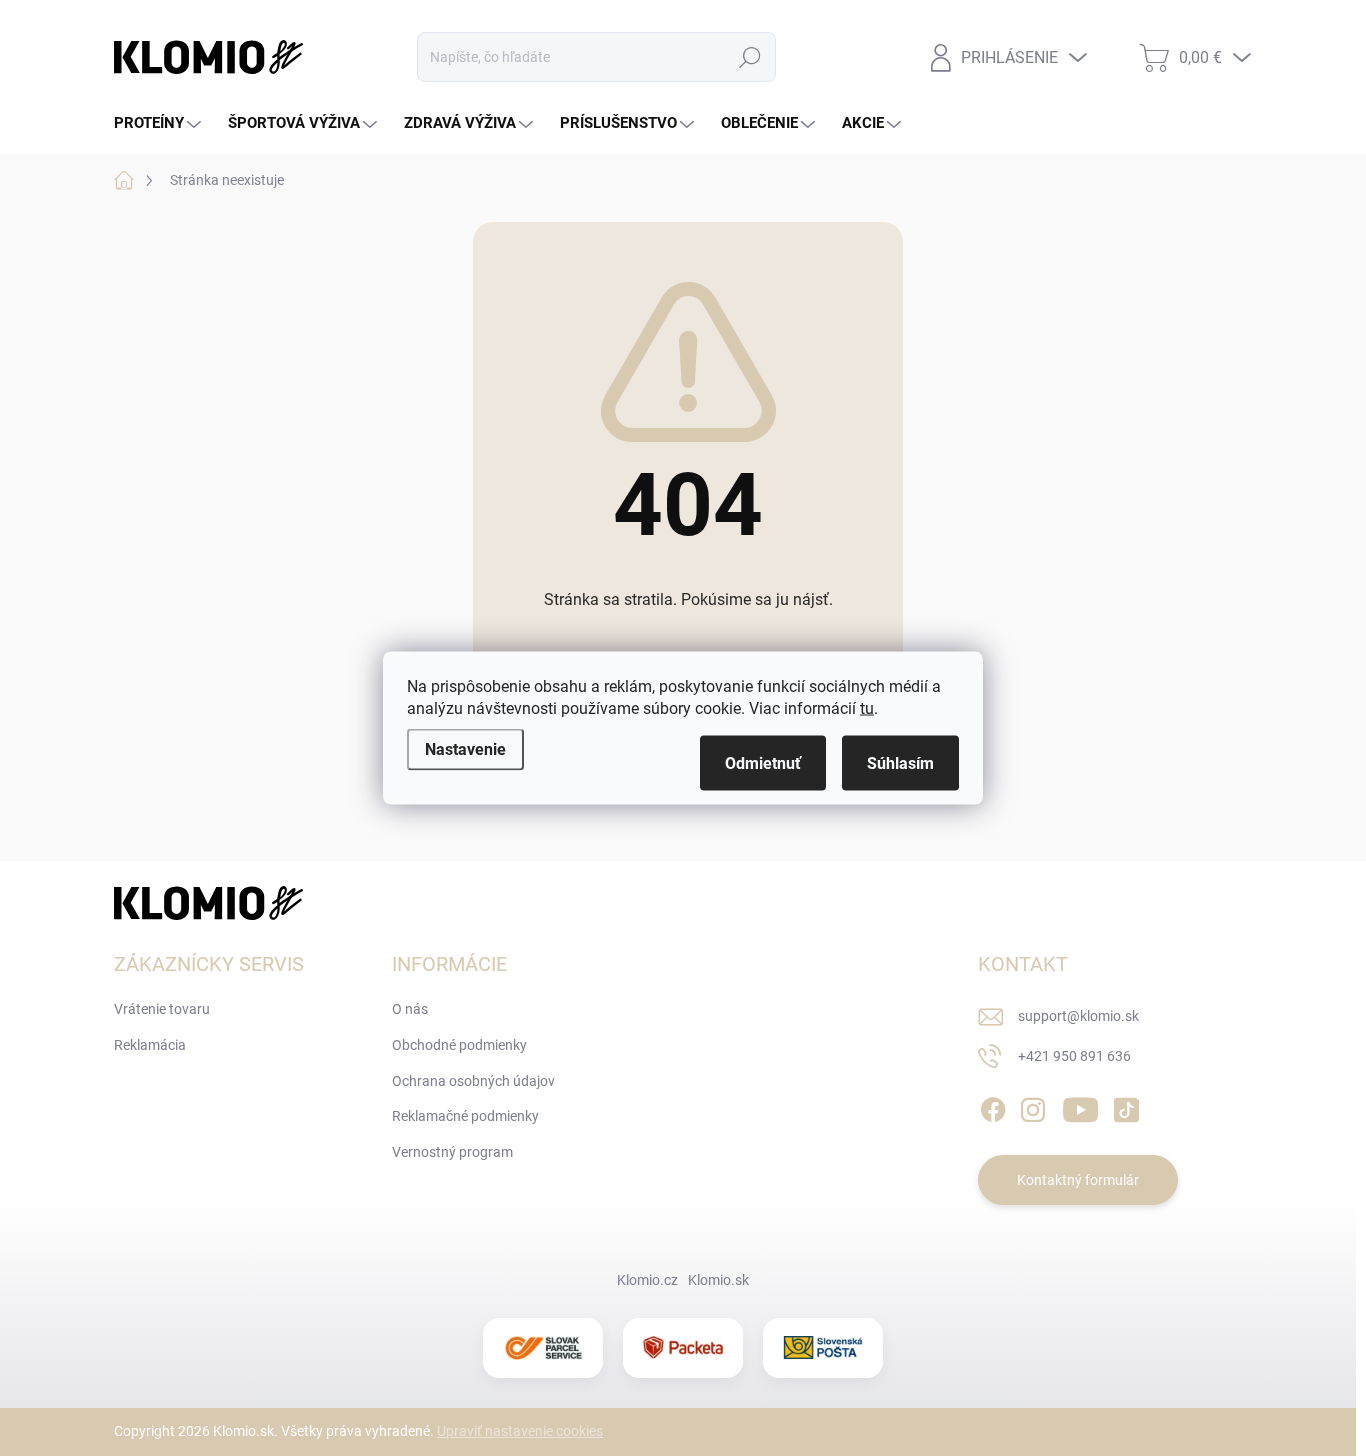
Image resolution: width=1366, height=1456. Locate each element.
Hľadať (749, 57)
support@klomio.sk (1078, 1016)
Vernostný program (452, 1152)
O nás (410, 1009)
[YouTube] (1080, 1107)
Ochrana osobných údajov (473, 1081)
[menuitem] (160, 123)
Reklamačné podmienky (465, 1116)
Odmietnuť (763, 763)
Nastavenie (465, 749)
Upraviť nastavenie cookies (520, 1431)
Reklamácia (150, 1045)
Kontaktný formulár (1078, 1180)
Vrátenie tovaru (162, 1009)
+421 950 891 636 (1074, 1056)
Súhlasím (900, 763)
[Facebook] (993, 1107)
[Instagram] (1033, 1107)
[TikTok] (1126, 1107)
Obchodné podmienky (459, 1045)
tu (867, 708)
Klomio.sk (718, 1280)
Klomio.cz (647, 1280)
